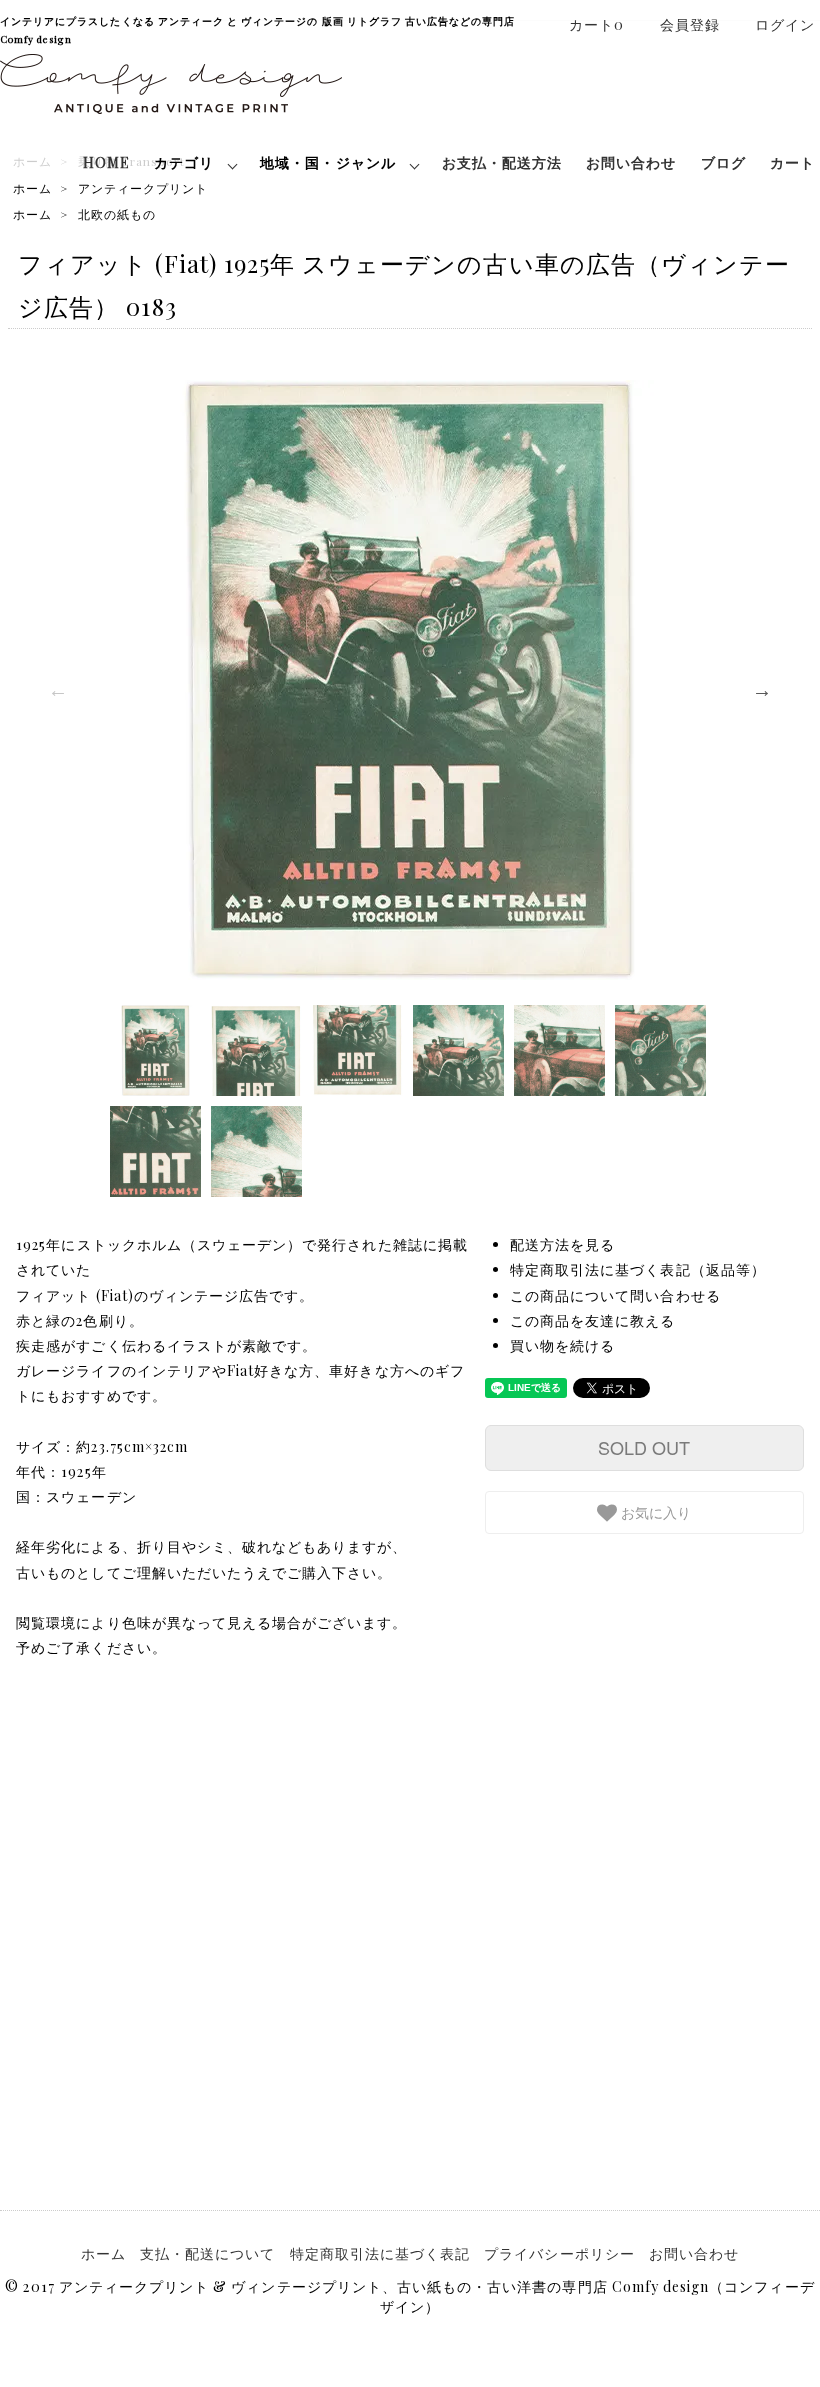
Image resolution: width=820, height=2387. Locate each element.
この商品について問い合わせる (615, 1295)
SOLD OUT (644, 1447)
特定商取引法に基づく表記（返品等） (638, 1269)
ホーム (32, 188)
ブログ (723, 162)
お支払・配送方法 (502, 162)
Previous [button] (58, 690)
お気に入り (654, 1512)
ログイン (785, 24)
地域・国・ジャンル (327, 162)
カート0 (596, 24)
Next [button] (762, 690)
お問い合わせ (631, 162)
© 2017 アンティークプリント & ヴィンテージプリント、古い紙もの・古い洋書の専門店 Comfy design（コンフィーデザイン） (409, 2296)
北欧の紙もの (117, 214)
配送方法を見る (562, 1244)
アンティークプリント (143, 188)
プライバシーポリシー (559, 2253)
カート (792, 162)
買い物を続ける (562, 1345)
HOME (106, 162)
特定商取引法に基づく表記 (380, 2253)
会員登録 (690, 24)
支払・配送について (207, 2253)
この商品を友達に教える (593, 1320)
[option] (410, 680)
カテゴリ (184, 162)
